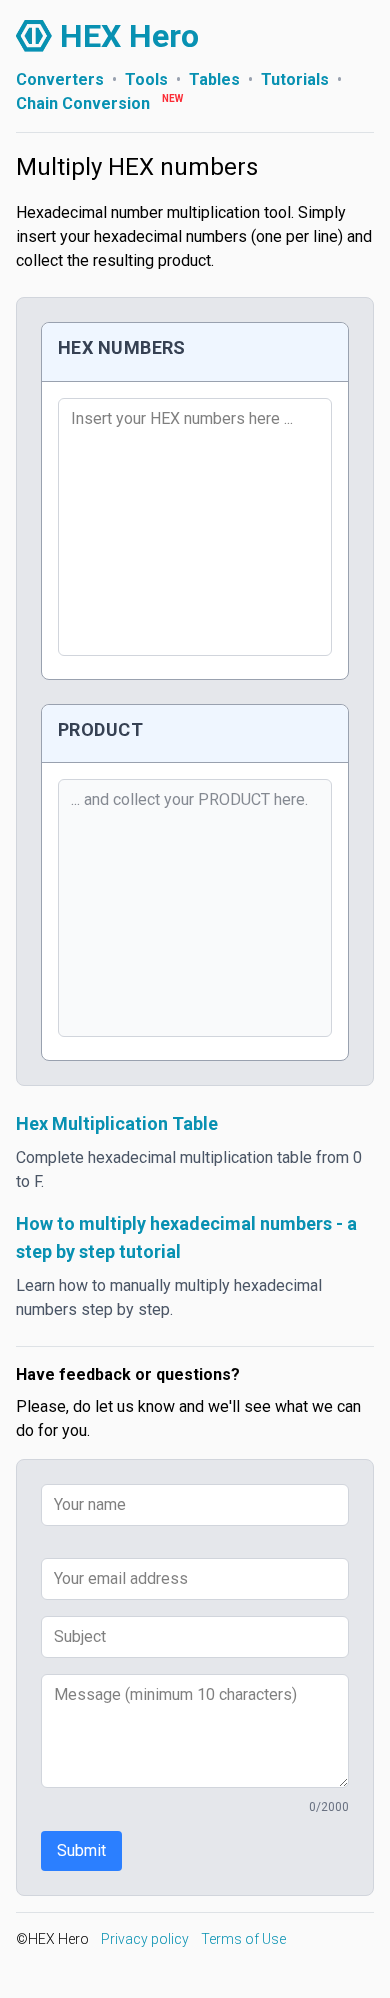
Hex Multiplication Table (117, 1123)
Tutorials (295, 79)
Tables (214, 79)
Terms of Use (243, 1939)
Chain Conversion (83, 103)
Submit (81, 1850)
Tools (146, 79)
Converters (60, 79)
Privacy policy (145, 1939)
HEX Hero (129, 36)
